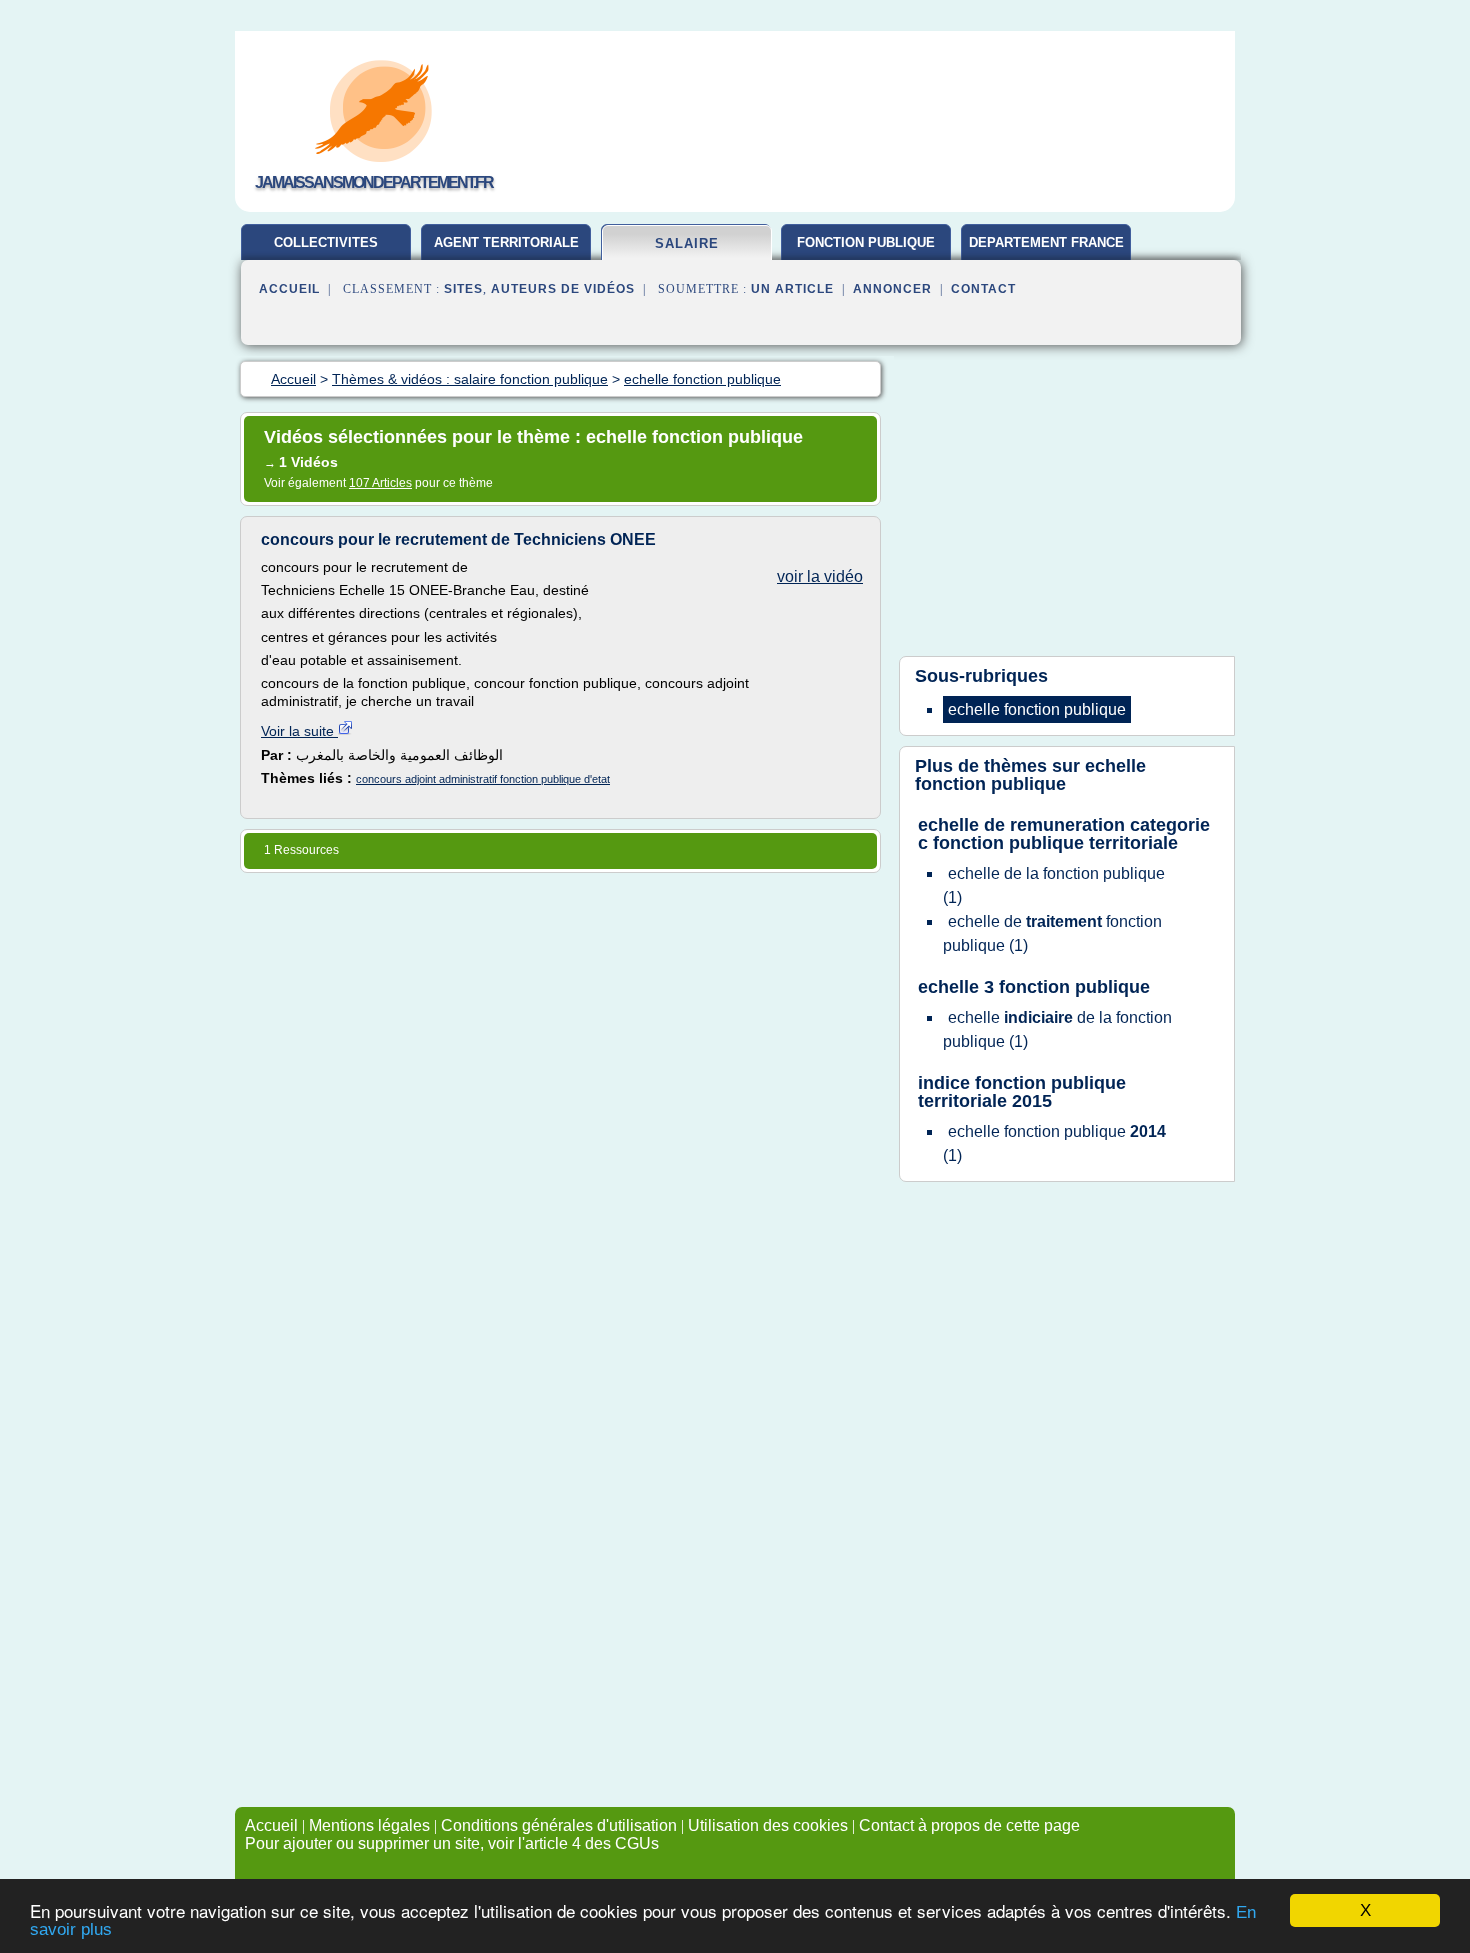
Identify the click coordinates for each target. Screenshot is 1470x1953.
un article (792, 289)
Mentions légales (369, 1825)
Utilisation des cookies (768, 1825)
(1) (1054, 885)
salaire (687, 243)
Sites (463, 289)
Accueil (289, 289)
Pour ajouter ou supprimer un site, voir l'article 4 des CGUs (452, 1843)
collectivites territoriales (326, 250)
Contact (983, 289)
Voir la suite (299, 731)
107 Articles (380, 483)
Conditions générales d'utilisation (559, 1825)
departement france (1046, 242)
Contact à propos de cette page (969, 1825)
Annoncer (892, 289)
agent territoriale (506, 242)
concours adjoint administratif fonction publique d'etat (483, 779)
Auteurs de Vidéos (563, 289)
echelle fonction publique (1030, 775)
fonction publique (866, 242)
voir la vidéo (820, 576)
